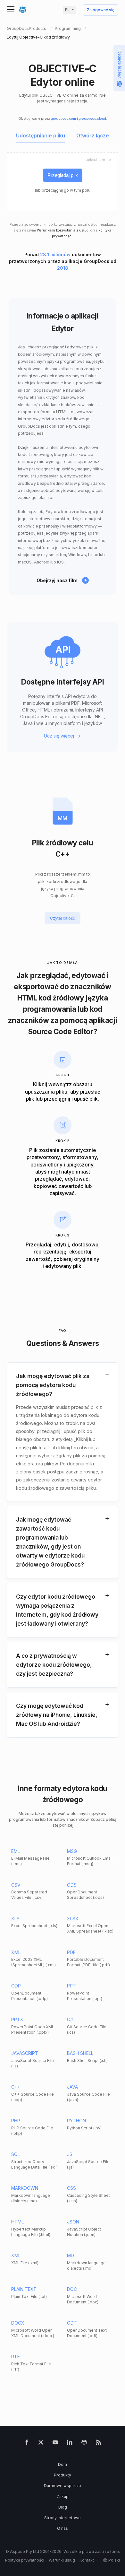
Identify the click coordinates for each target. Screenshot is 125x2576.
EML (16, 1851)
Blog (63, 2507)
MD (71, 2255)
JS (70, 2154)
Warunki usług (62, 2560)
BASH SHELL (80, 2053)
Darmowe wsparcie (63, 2486)
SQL (16, 2154)
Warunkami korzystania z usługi (63, 230)
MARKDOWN (25, 2188)
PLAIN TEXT (24, 2289)
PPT (71, 1986)
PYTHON (76, 2121)
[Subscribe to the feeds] (99, 2444)
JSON (73, 2222)
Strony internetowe (63, 2518)
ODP (16, 1986)
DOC (72, 2289)
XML (16, 1952)
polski (114, 2560)
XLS (15, 1919)
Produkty (63, 2475)
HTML (17, 2222)
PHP (16, 2121)
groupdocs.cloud (92, 119)
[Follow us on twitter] (41, 2444)
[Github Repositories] (84, 2444)
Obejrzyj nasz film (57, 580)
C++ (16, 2087)
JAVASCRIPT (25, 2053)
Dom (63, 2464)
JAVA (72, 2087)
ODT (72, 2323)
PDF (71, 1952)
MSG (72, 1851)
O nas (63, 2528)
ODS (72, 1885)
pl (67, 10)
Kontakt (87, 2560)
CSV (16, 1885)
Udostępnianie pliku (41, 136)
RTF (16, 2357)
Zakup (63, 2497)
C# (70, 2019)
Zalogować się (101, 10)
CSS (71, 2188)
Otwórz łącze (93, 136)
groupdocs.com (63, 119)
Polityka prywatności (25, 2560)
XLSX (73, 1919)
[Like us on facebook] (27, 2444)
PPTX (17, 2019)
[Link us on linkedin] (70, 2444)
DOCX (18, 2323)
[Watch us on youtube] (55, 2444)
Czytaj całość (63, 918)
